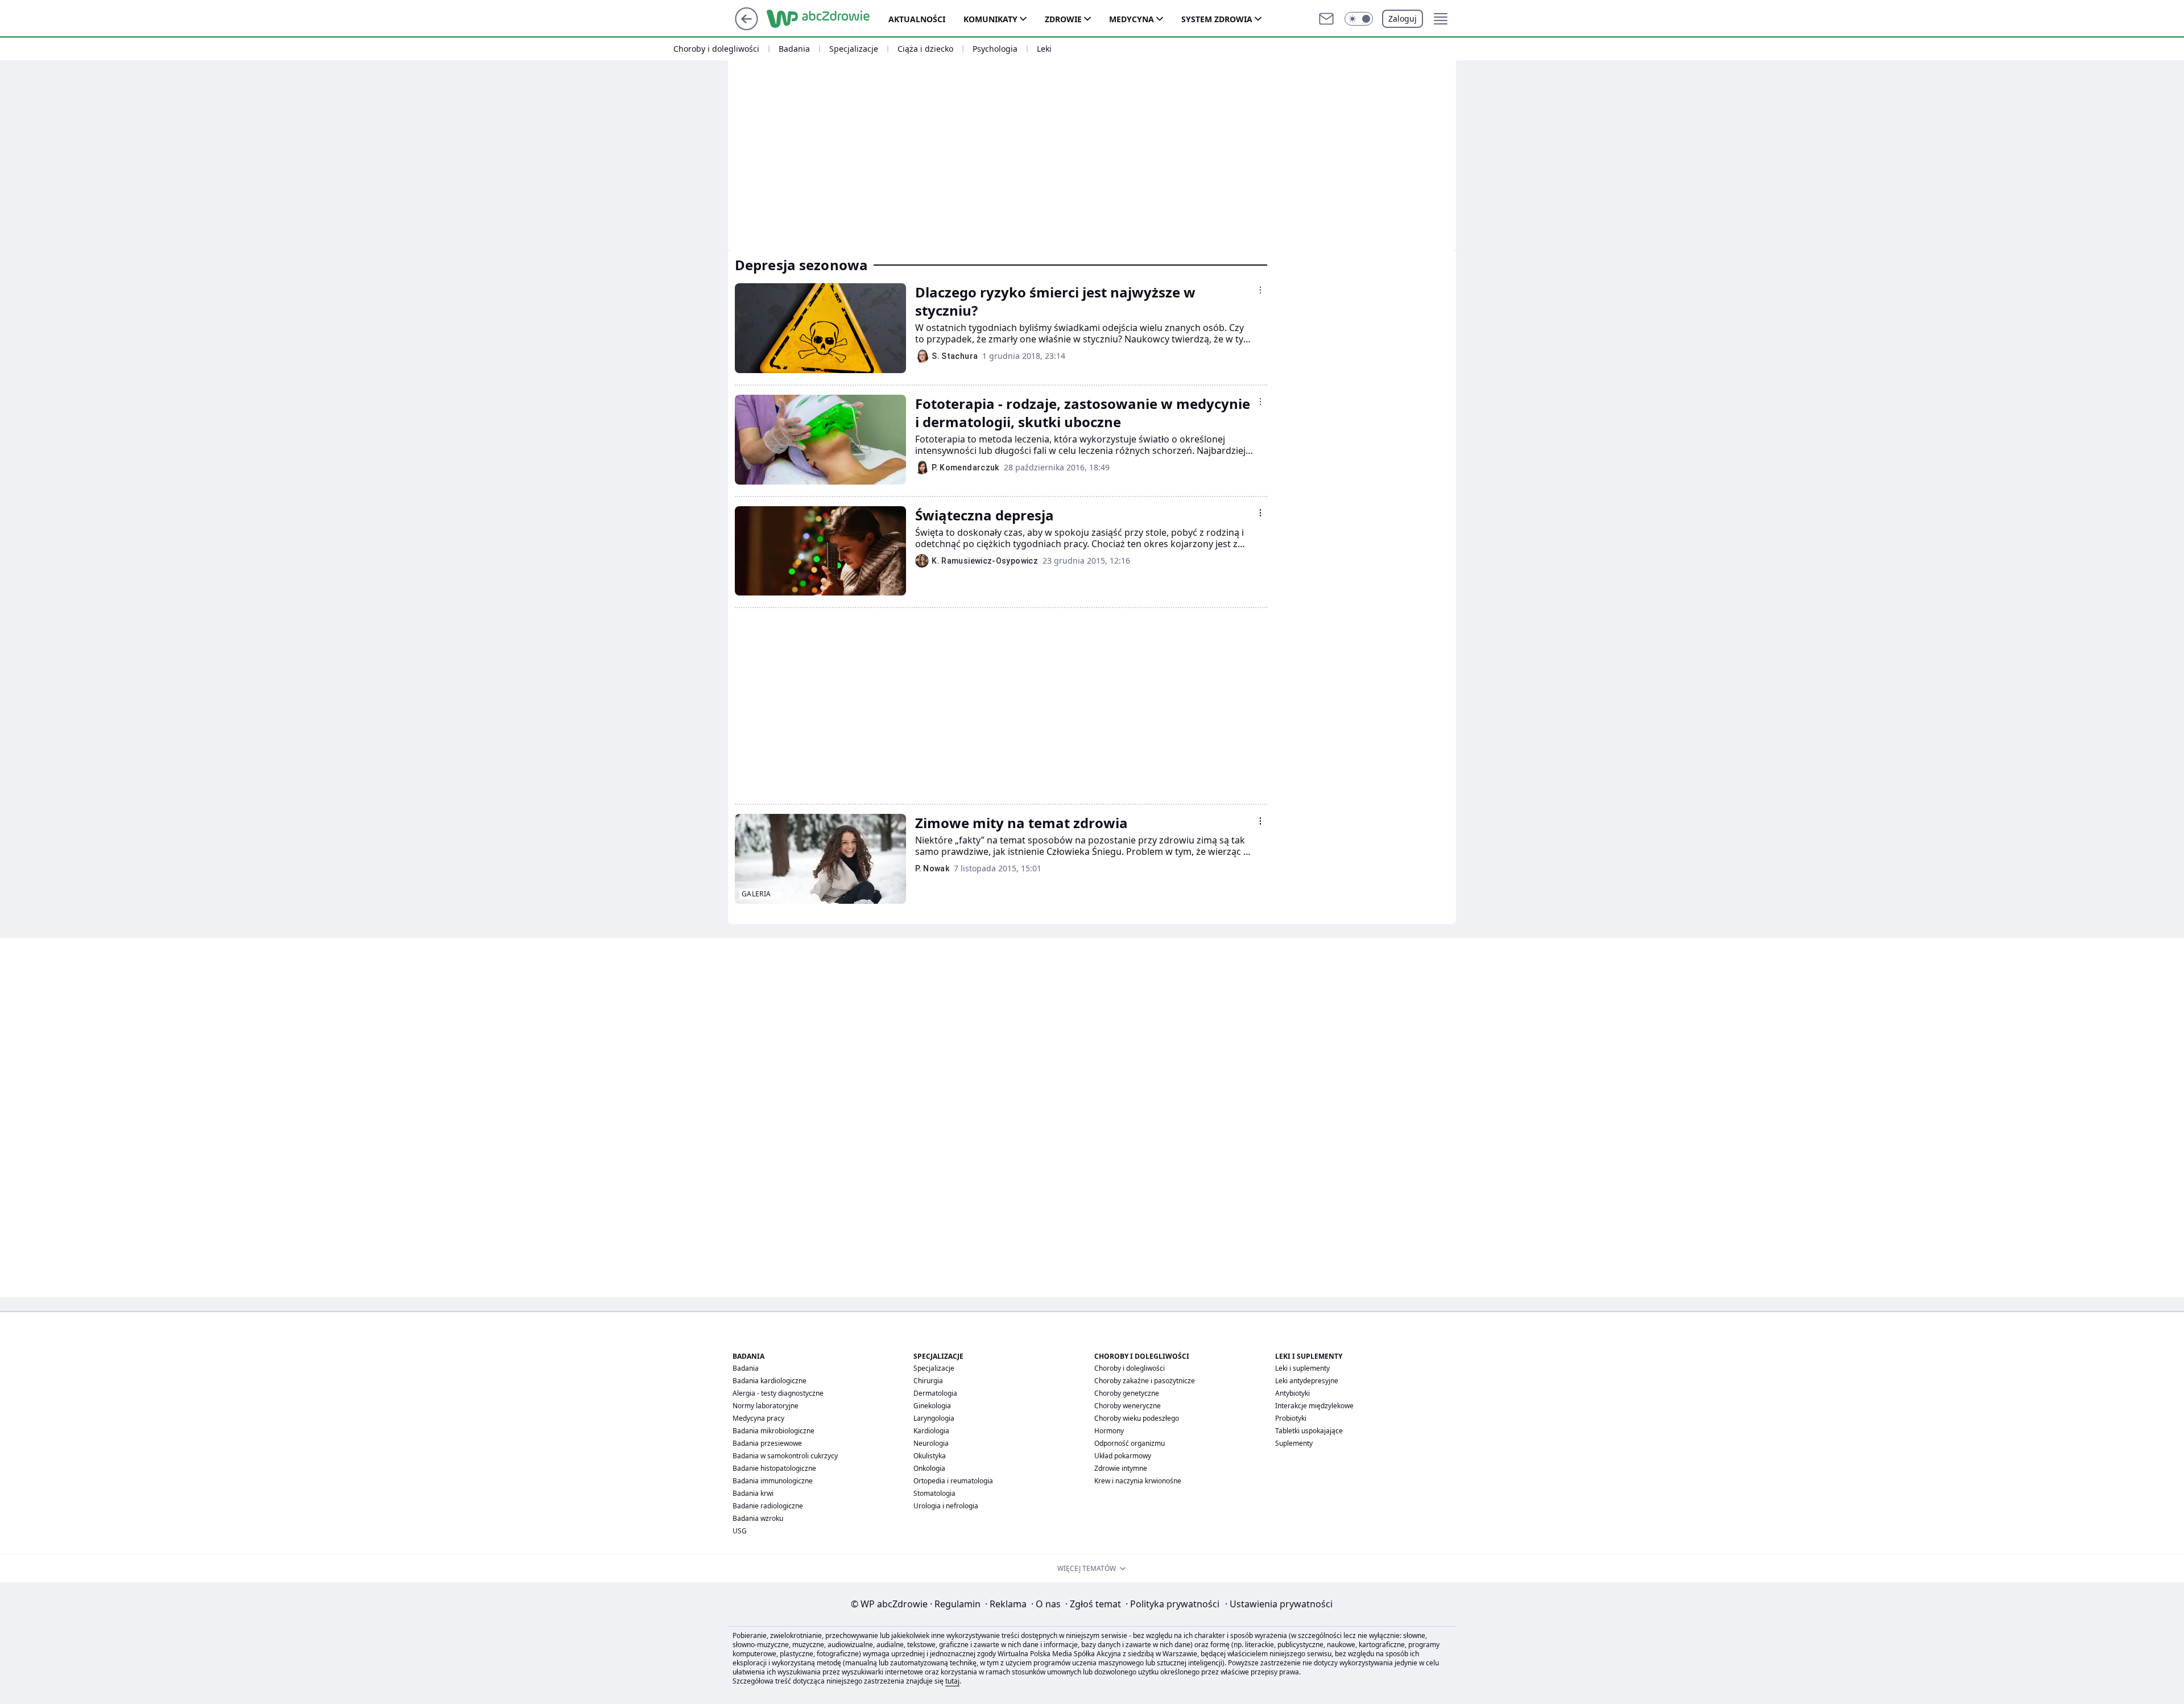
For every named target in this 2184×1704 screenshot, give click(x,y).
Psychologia (995, 49)
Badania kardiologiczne (770, 1381)
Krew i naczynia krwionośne (1138, 1481)
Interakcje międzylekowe (1314, 1406)
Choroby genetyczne (1127, 1393)
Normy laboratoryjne (766, 1406)
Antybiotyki (1292, 1393)
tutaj (952, 1681)
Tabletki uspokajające (1309, 1431)
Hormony (1109, 1431)
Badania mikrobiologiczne (773, 1431)
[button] (1359, 19)
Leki (1044, 49)
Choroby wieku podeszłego (1137, 1418)
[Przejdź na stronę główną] (746, 27)
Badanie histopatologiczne (774, 1468)
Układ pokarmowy (1123, 1456)
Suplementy (1294, 1443)
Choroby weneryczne (1128, 1406)
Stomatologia (934, 1493)
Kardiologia (931, 1431)
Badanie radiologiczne (768, 1506)
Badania (794, 49)
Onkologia (929, 1468)
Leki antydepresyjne (1307, 1381)
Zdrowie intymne (1121, 1468)
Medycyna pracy (758, 1418)
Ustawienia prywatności (1279, 1604)
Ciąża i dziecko (925, 49)
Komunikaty (990, 19)
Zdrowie (1063, 19)
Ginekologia (932, 1406)
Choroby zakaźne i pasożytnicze (1145, 1381)
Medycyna (1132, 19)
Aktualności (917, 19)
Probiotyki (1291, 1418)
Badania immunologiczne (773, 1481)
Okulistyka (930, 1456)
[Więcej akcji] (1260, 290)
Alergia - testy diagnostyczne (778, 1393)
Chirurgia (928, 1381)
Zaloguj (1403, 18)
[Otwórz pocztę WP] (1326, 19)
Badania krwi (753, 1493)
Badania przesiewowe (767, 1443)
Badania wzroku (758, 1518)
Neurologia (931, 1443)
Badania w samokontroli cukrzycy (785, 1456)
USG (740, 1531)
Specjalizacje (854, 49)
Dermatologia (935, 1393)
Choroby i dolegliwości (716, 49)
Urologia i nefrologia (946, 1506)
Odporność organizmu (1130, 1443)
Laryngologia (934, 1418)
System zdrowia (1217, 19)
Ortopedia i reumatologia (953, 1481)
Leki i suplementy (1302, 1368)
